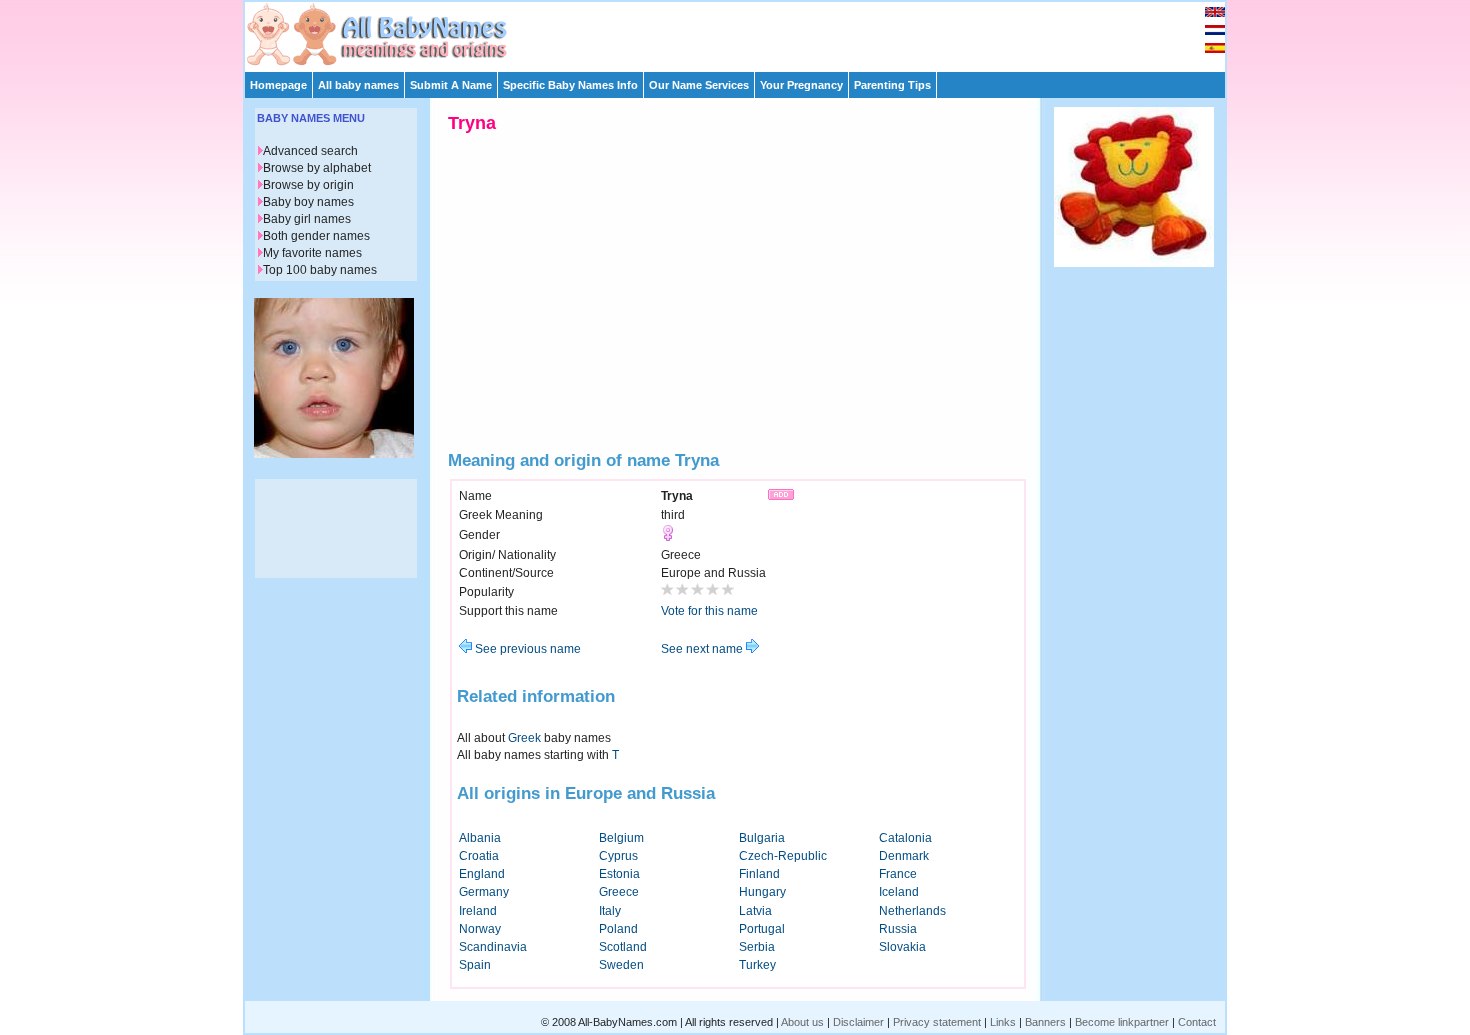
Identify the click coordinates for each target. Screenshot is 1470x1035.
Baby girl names (307, 219)
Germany (484, 892)
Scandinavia (493, 947)
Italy (610, 911)
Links (1003, 1022)
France (898, 874)
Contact (1197, 1022)
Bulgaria (762, 838)
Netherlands (912, 911)
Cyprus (618, 856)
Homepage (278, 85)
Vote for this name (709, 611)
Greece (619, 892)
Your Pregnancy (801, 85)
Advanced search (310, 151)
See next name (703, 649)
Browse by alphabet (317, 168)
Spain (475, 965)
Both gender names (316, 236)
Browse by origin (308, 185)
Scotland (623, 947)
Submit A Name (451, 85)
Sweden (621, 965)
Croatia (479, 856)
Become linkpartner (1122, 1022)
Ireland (478, 911)
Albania (480, 838)
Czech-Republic (783, 856)
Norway (480, 929)
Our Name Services (699, 85)
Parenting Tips (892, 85)
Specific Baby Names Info (570, 85)
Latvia (755, 911)
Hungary (762, 892)
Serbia (757, 947)
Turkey (757, 965)
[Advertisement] (744, 32)
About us (802, 1022)
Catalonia (905, 838)
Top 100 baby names (320, 270)
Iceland (899, 892)
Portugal (762, 929)
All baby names (358, 85)
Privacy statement (937, 1022)
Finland (759, 874)
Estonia (619, 874)
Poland (618, 929)
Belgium (621, 838)
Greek (524, 738)
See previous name (526, 649)
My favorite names (312, 253)
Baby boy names (308, 202)
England (482, 874)
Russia (898, 929)
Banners (1045, 1022)
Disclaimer (858, 1022)
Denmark (904, 856)
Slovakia (902, 947)
